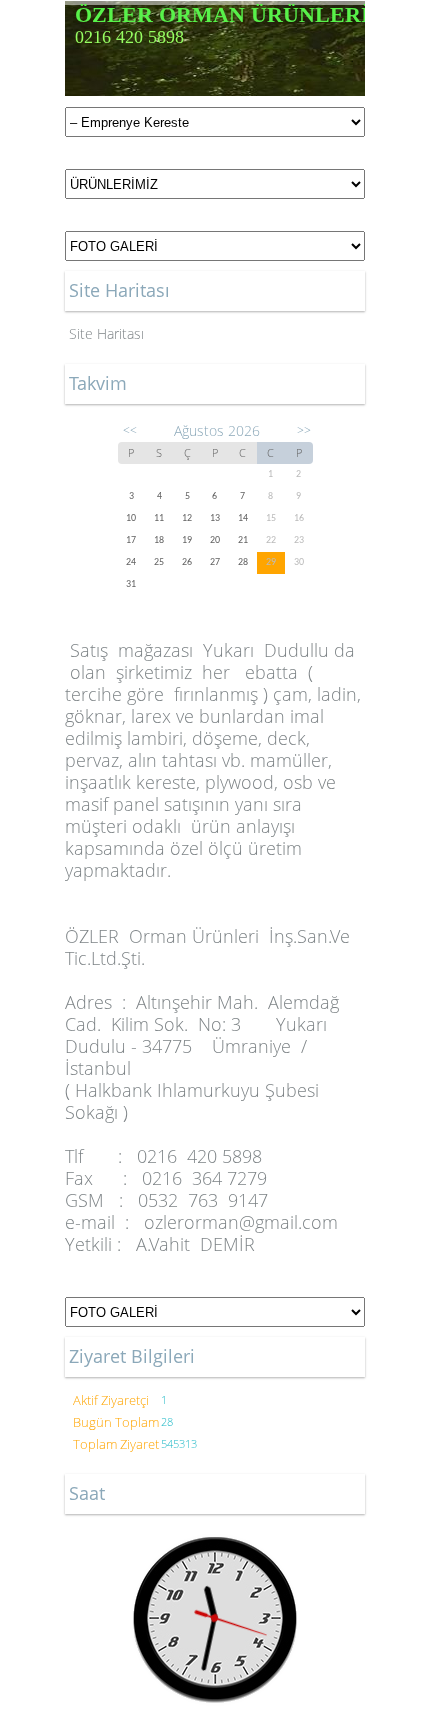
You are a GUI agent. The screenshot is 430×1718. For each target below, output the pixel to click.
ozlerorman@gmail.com (241, 1222)
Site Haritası (106, 333)
